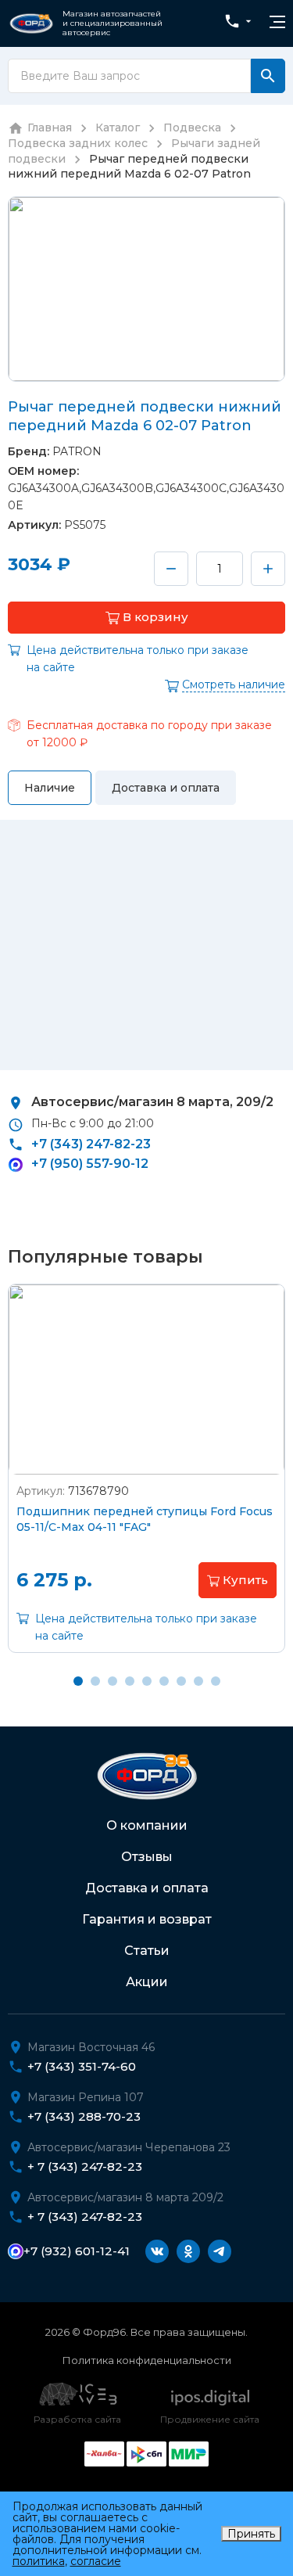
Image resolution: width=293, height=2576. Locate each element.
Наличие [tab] (50, 788)
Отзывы (147, 1857)
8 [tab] (198, 1681)
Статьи (147, 1951)
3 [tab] (113, 1681)
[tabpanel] (146, 1480)
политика (39, 2561)
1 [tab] (78, 1681)
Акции (147, 1982)
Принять (251, 2534)
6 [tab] (164, 1681)
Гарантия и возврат (147, 1919)
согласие (96, 2561)
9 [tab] (216, 1681)
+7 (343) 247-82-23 (91, 1144)
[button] (146, 618)
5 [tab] (147, 1681)
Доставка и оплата (147, 1888)
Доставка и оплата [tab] (166, 788)
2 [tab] (95, 1681)
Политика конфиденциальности (147, 2360)
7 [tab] (181, 1681)
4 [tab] (130, 1681)
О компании (147, 1825)
